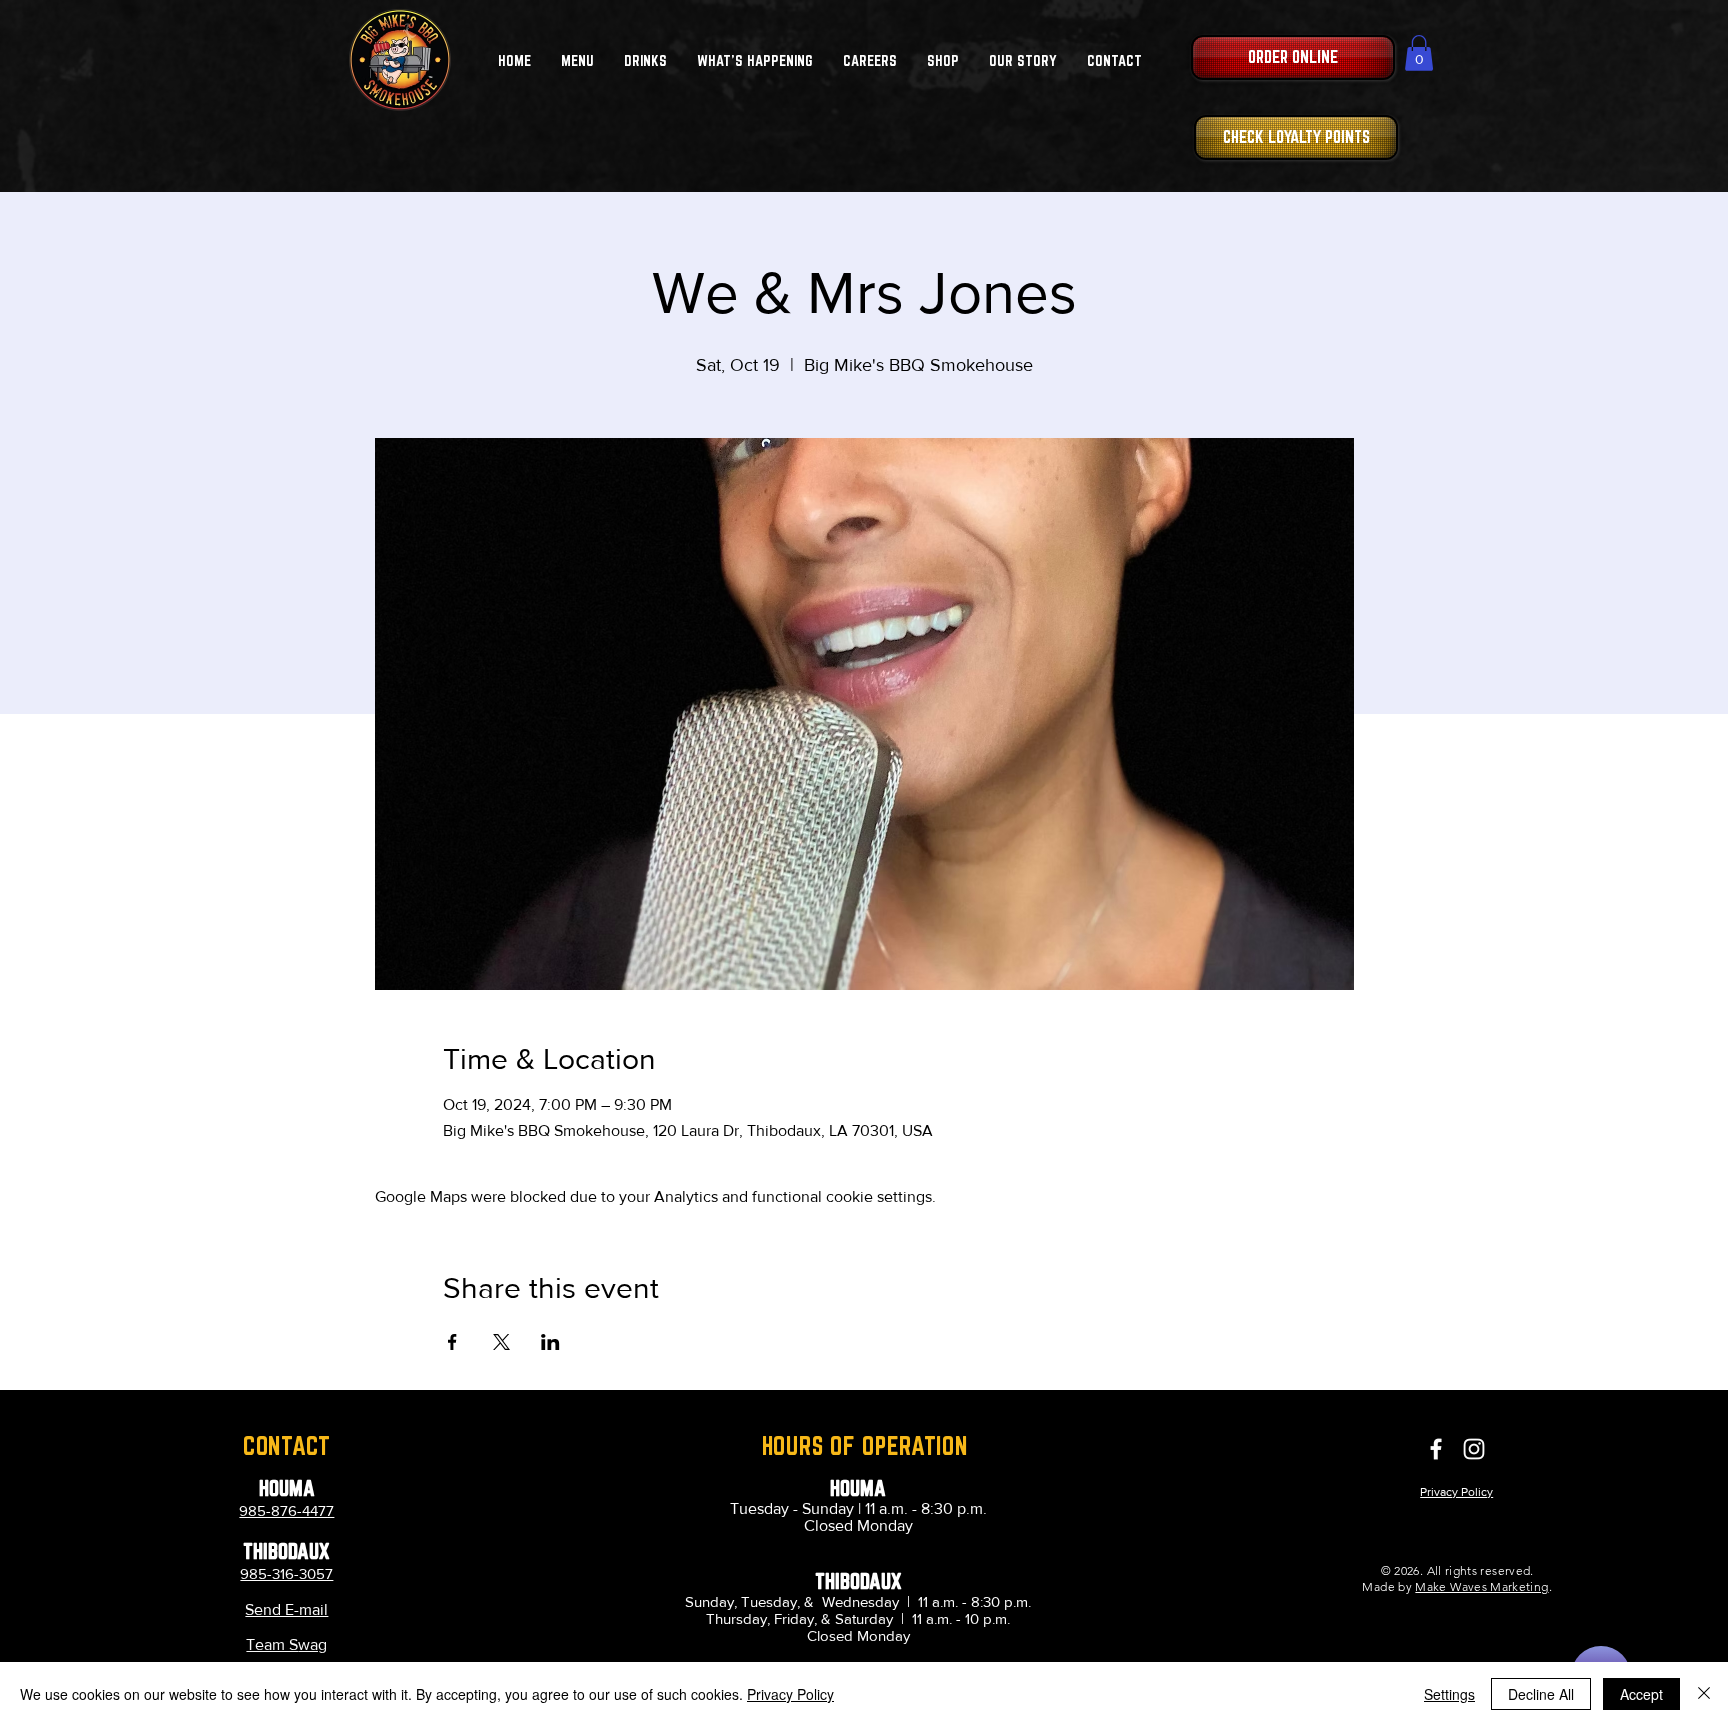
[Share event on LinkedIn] (550, 1342)
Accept (1641, 1694)
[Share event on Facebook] (452, 1342)
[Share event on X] (501, 1342)
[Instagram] (1474, 1449)
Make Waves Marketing (1481, 1586)
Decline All (1541, 1694)
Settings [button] (1449, 1694)
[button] (577, 60)
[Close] (1704, 1694)
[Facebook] (1436, 1449)
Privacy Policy (790, 1694)
